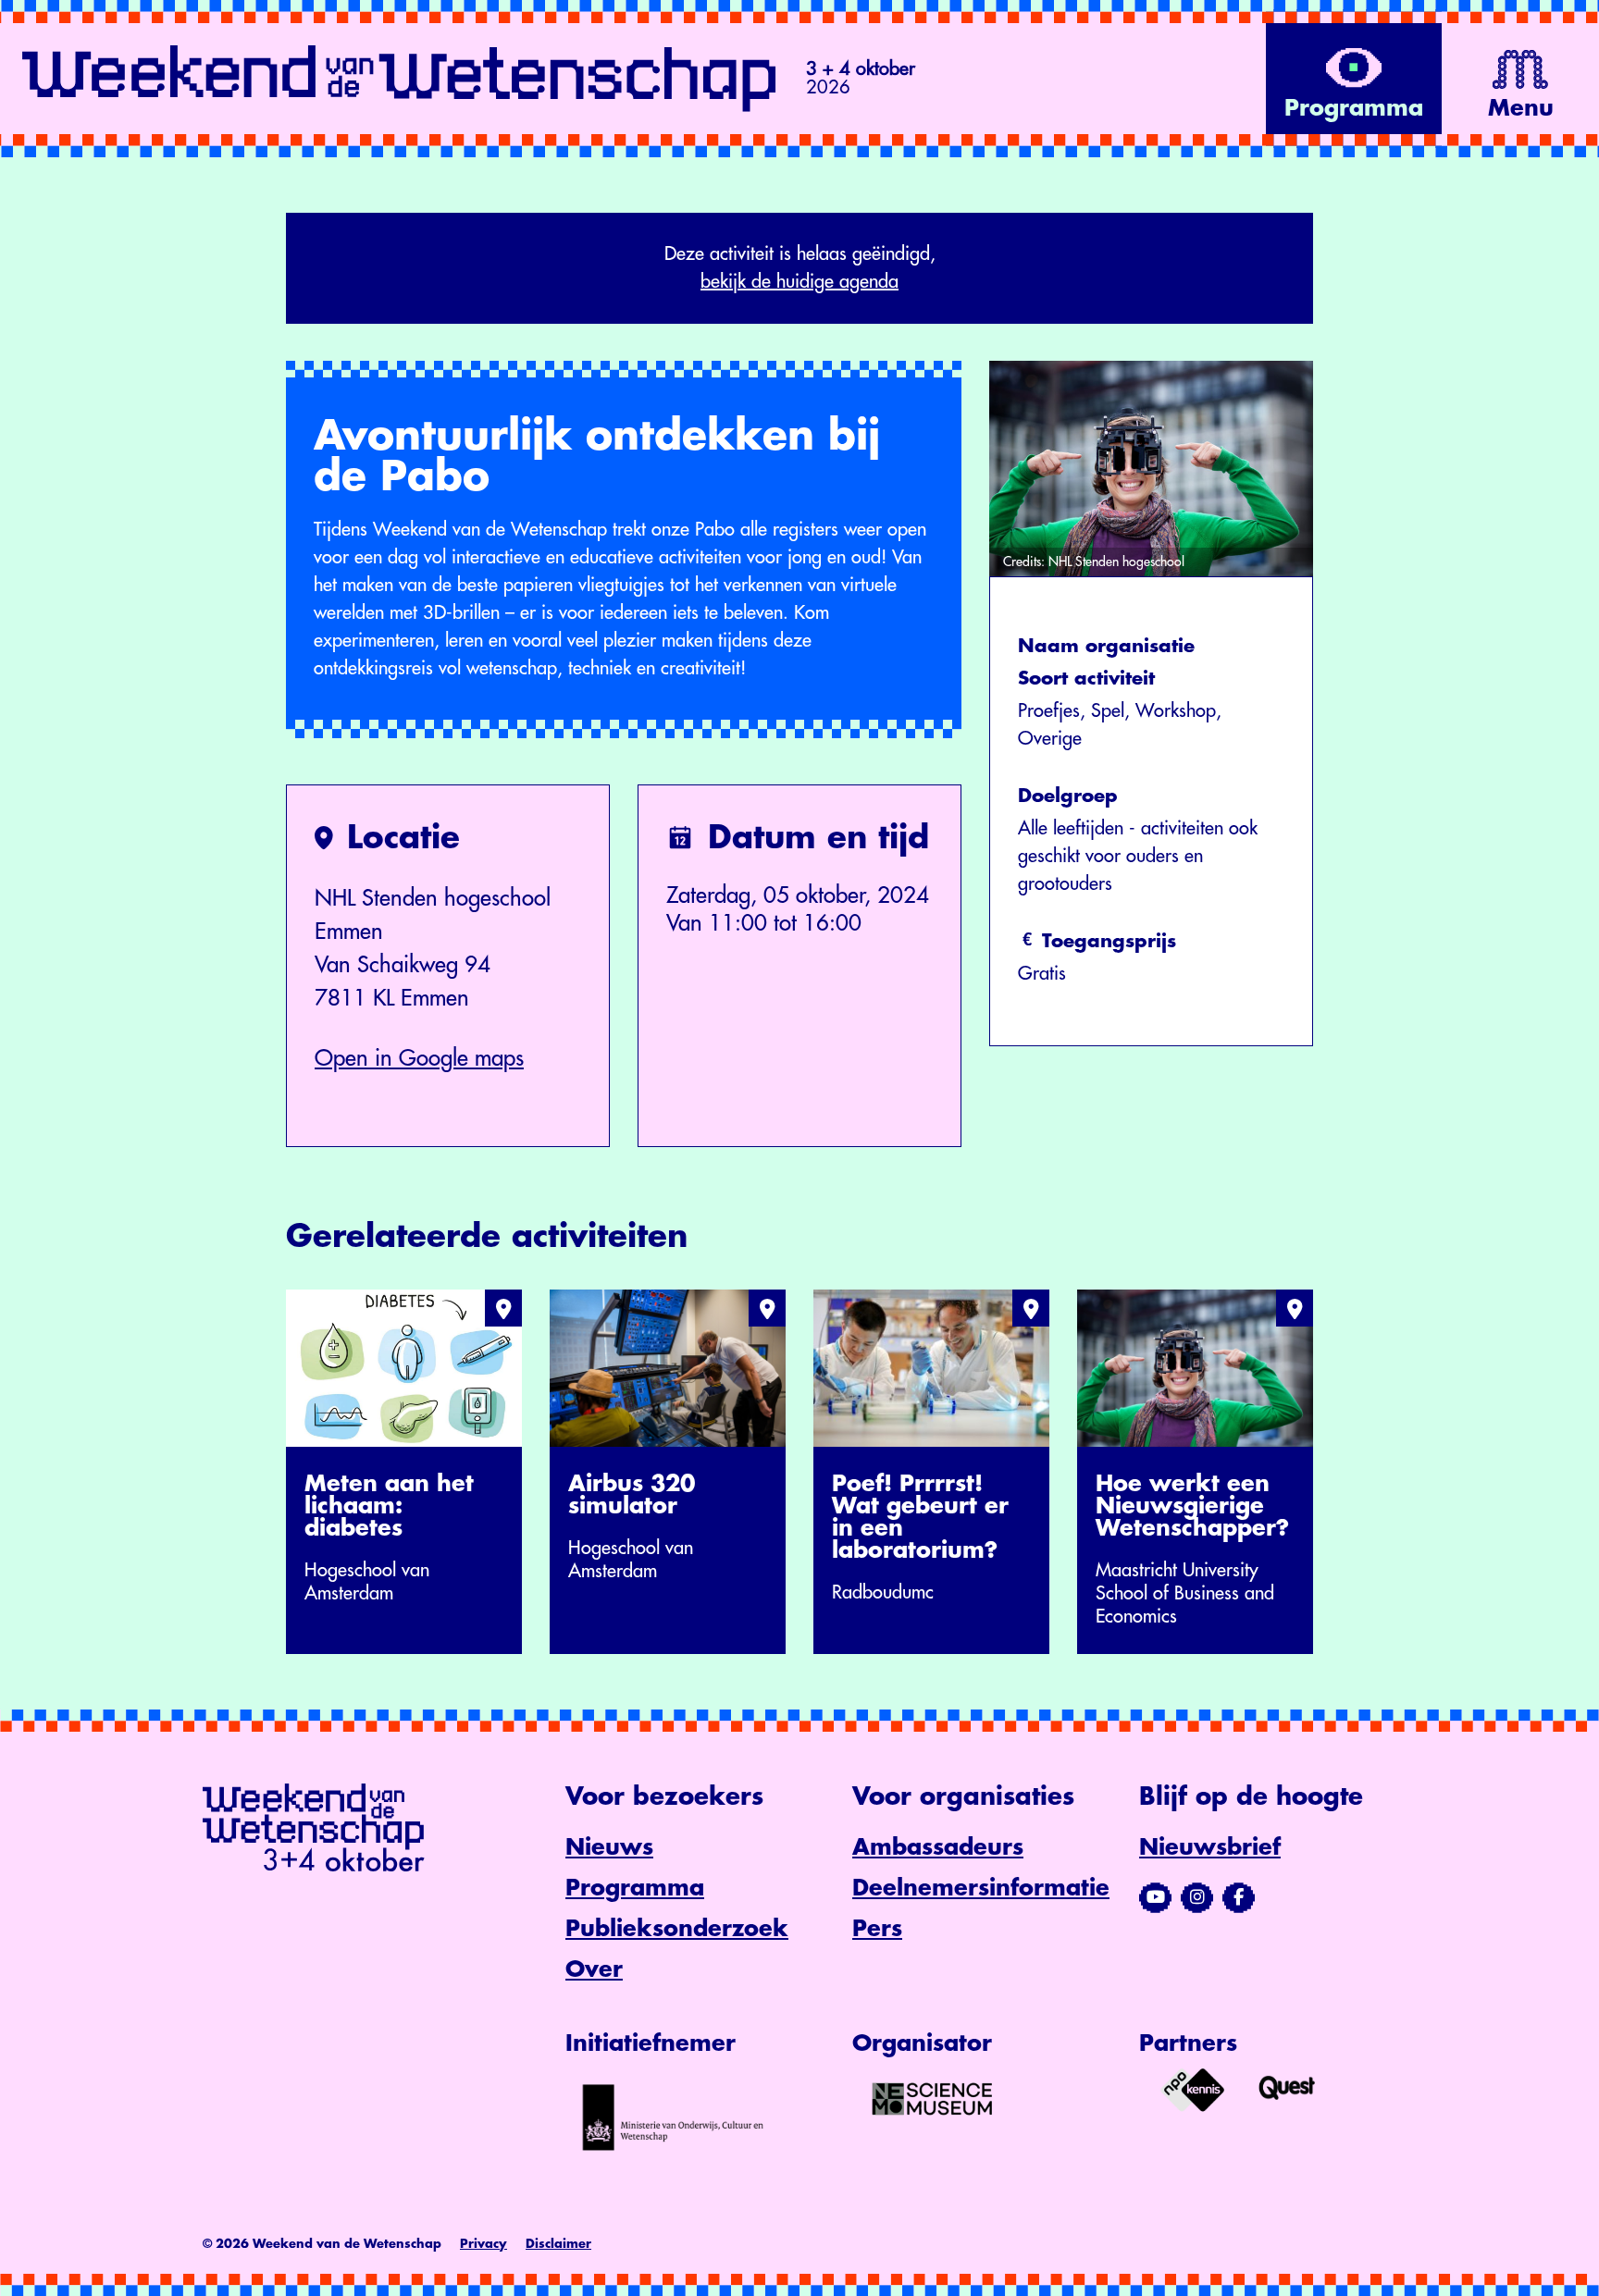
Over (594, 1969)
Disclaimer (558, 2244)
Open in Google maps (419, 1058)
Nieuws (609, 1847)
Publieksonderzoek (677, 1929)
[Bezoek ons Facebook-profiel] (1239, 1897)
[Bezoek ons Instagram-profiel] (1197, 1897)
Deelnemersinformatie (981, 1888)
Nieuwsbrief (1210, 1847)
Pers (877, 1929)
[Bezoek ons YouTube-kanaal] (1155, 1897)
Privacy (483, 2244)
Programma (635, 1888)
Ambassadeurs (938, 1847)
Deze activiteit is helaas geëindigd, (800, 268)
